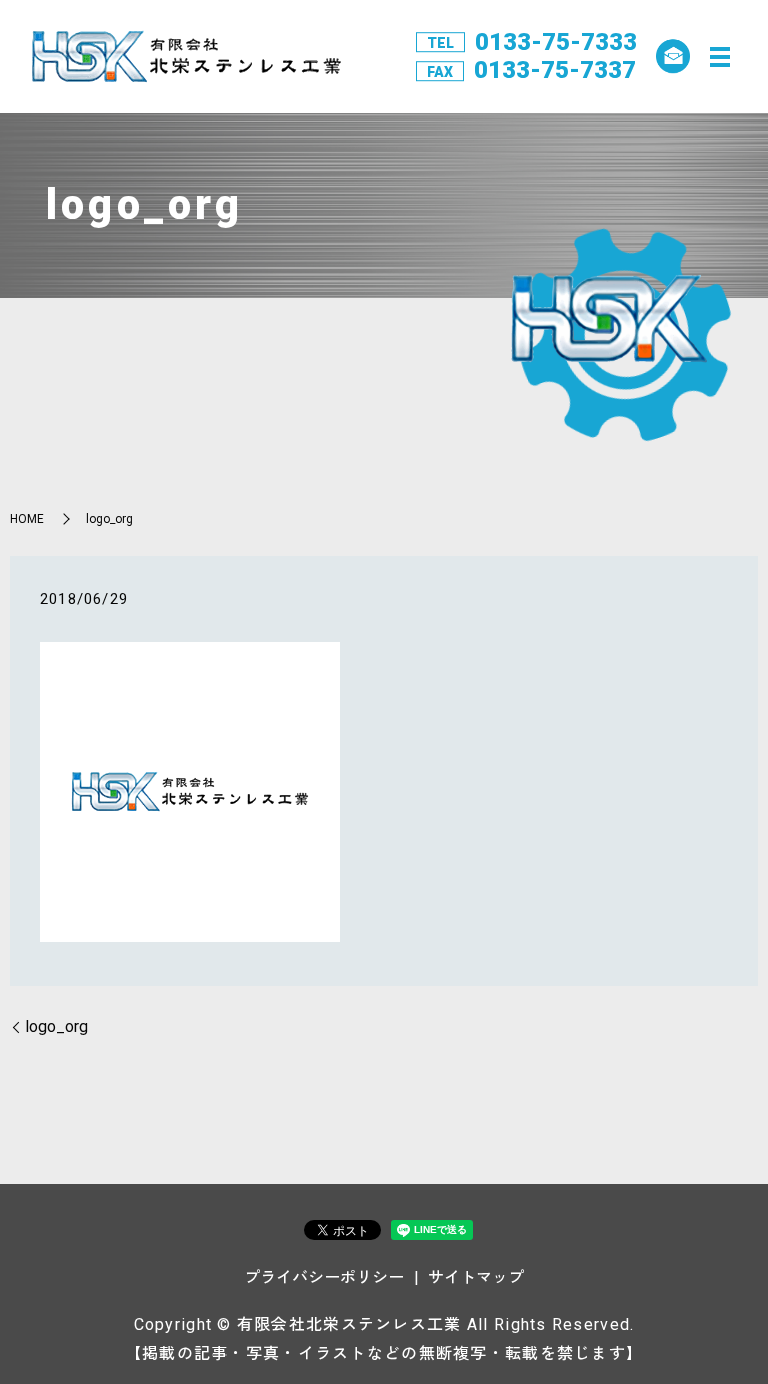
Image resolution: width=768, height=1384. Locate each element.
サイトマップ (476, 1277)
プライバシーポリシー (324, 1277)
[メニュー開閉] (720, 57)
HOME (27, 519)
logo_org (56, 1026)
